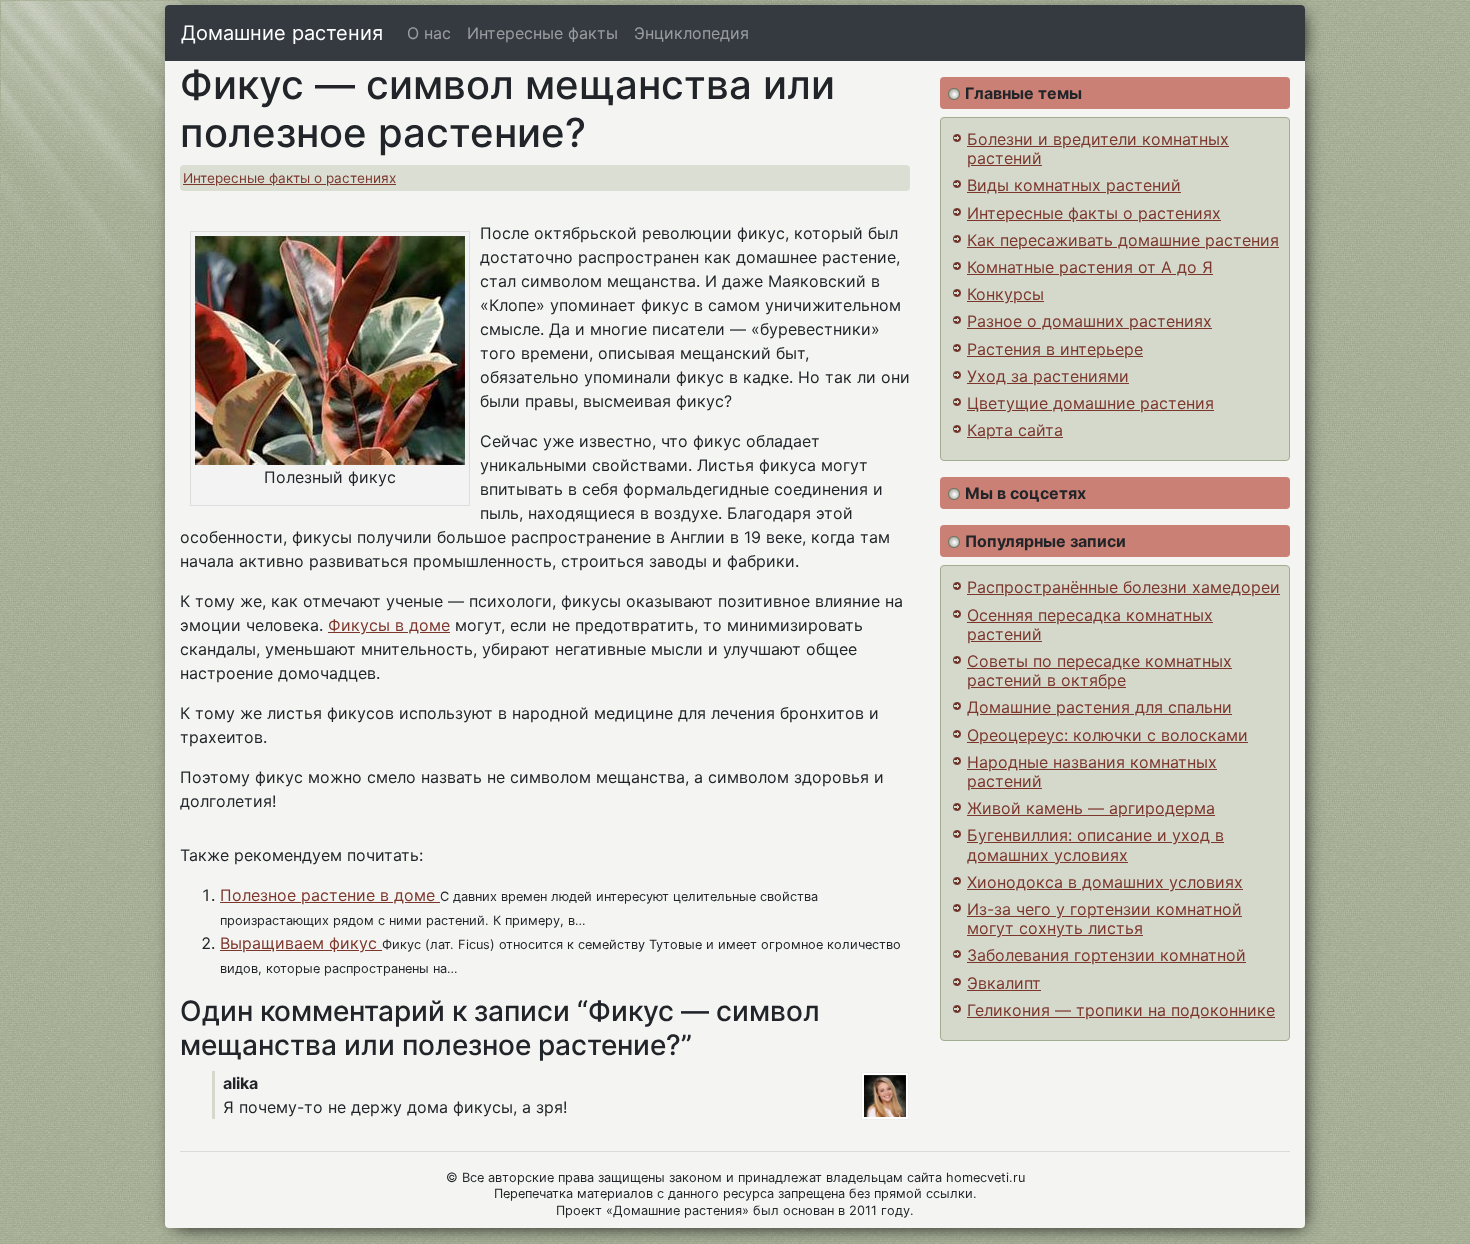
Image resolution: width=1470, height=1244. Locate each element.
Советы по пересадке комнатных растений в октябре (1099, 670)
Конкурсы (1005, 294)
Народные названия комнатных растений (1092, 771)
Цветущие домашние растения (1090, 403)
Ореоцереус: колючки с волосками (1107, 735)
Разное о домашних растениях (1089, 321)
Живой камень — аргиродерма (1091, 808)
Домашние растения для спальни (1099, 707)
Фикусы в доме (389, 625)
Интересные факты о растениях (289, 178)
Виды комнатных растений (1074, 185)
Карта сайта (1015, 430)
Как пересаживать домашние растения (1123, 240)
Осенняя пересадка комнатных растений (1090, 624)
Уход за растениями (1048, 376)
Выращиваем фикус (301, 943)
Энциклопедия (691, 33)
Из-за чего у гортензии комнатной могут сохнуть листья (1104, 918)
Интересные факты (542, 33)
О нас (429, 33)
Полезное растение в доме (330, 895)
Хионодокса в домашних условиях (1105, 882)
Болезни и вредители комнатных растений (1098, 148)
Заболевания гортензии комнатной (1106, 955)
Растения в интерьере (1055, 349)
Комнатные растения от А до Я (1090, 267)
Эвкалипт (1004, 983)
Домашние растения (282, 33)
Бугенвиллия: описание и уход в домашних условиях (1095, 844)
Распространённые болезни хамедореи (1123, 587)
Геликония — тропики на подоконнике (1121, 1010)
